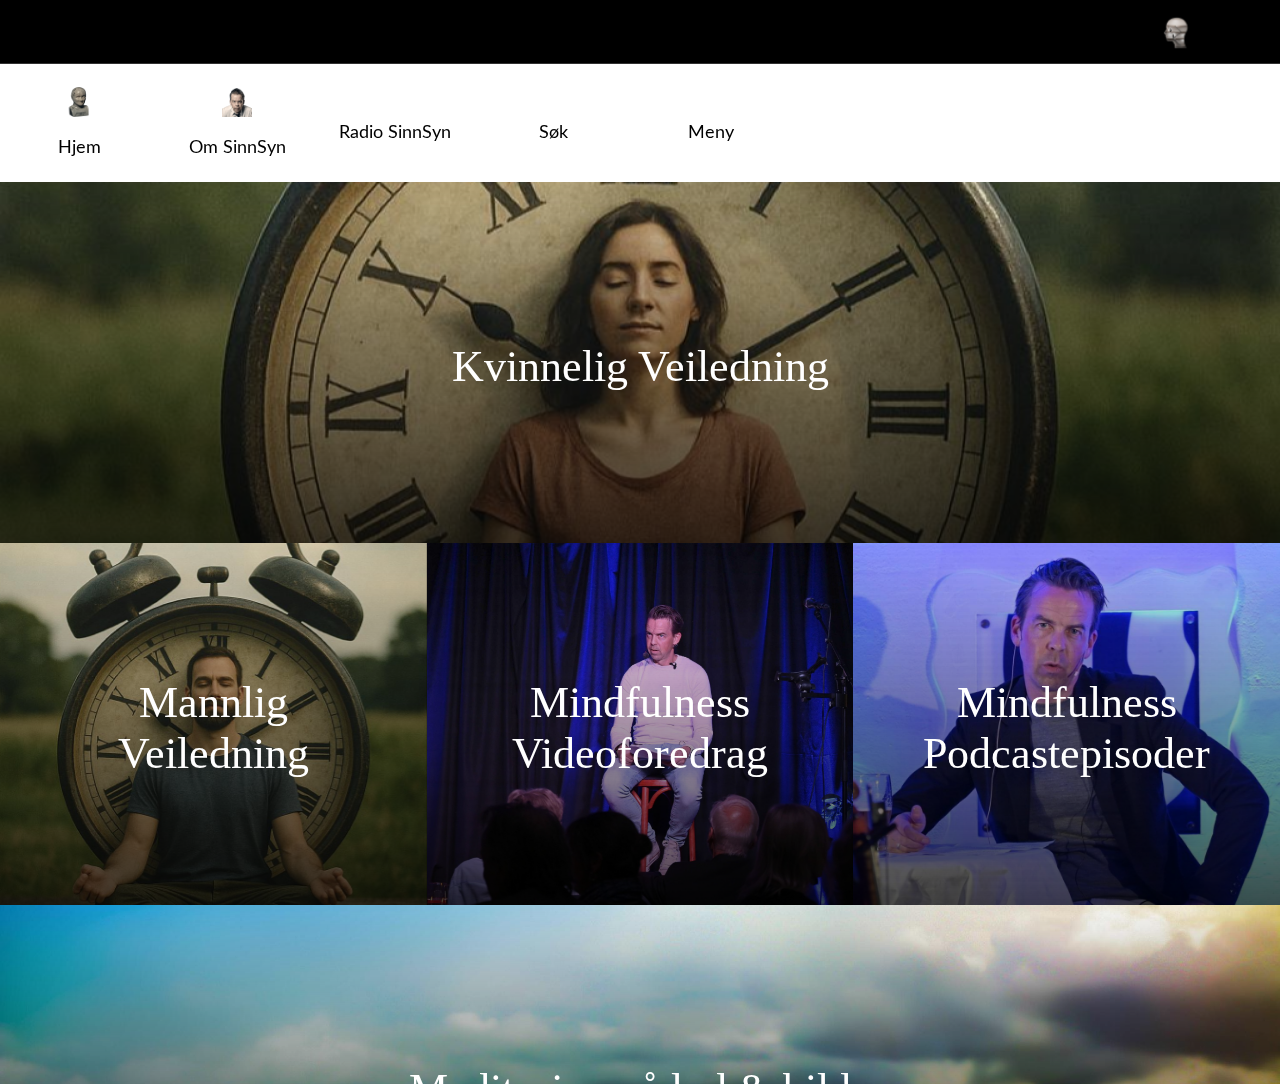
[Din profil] (1176, 32)
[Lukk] (32, 32)
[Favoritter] (1228, 32)
